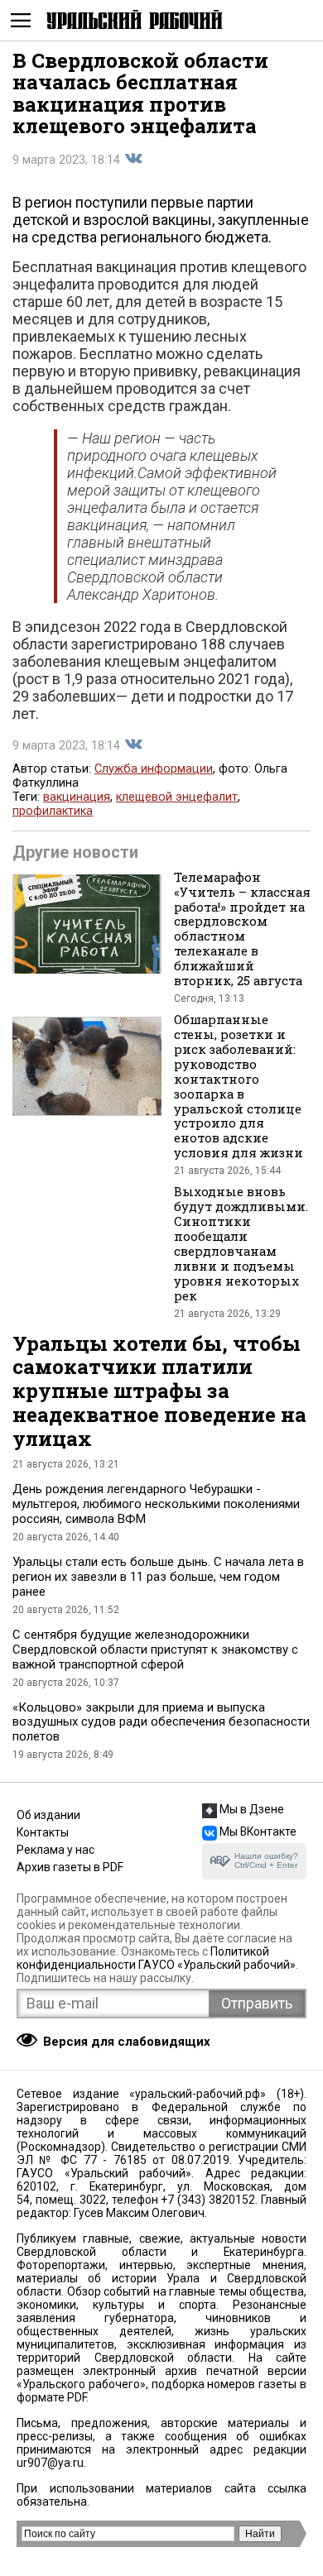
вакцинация (77, 797)
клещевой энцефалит (177, 797)
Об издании (48, 1815)
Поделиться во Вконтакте (133, 159)
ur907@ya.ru (50, 2463)
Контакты (43, 1832)
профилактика (53, 811)
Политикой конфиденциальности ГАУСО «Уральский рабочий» (156, 1958)
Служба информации (154, 769)
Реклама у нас (55, 1850)
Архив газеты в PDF (70, 1867)
